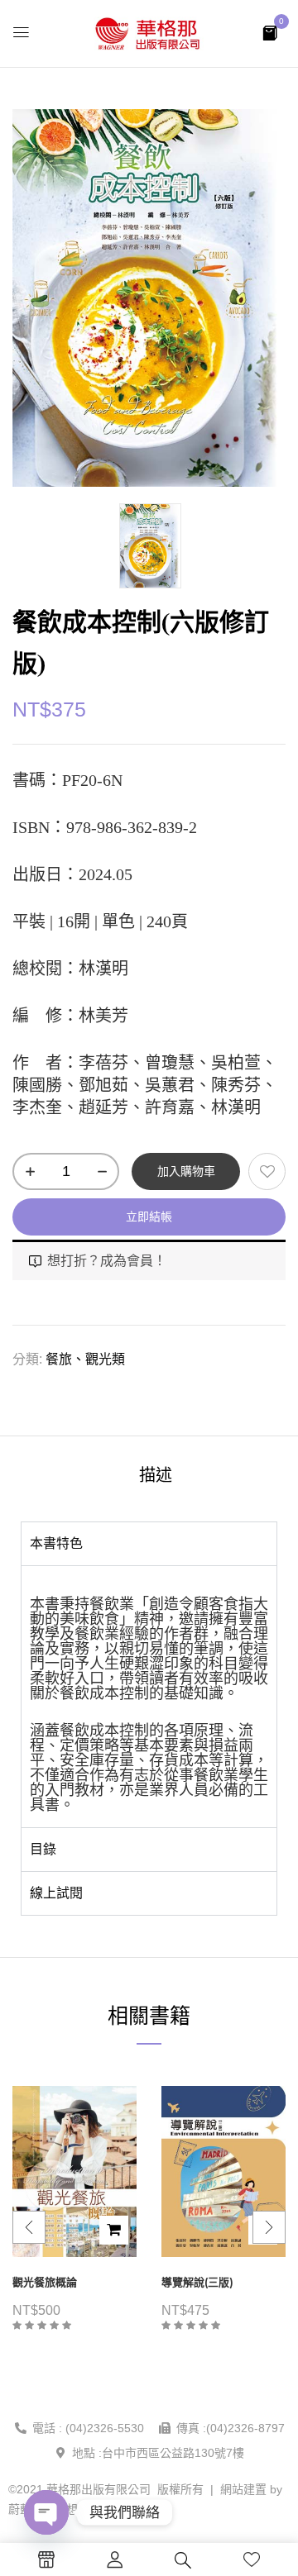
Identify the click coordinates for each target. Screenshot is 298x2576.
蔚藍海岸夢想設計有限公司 (78, 2509)
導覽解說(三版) (197, 2282)
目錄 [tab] (43, 1849)
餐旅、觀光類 (85, 1359)
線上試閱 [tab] (56, 1893)
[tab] (156, 1475)
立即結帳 (149, 1217)
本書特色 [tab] (56, 1543)
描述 (156, 1475)
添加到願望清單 (267, 1171)
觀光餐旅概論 (45, 2282)
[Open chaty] (46, 2512)
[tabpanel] (149, 1696)
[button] (270, 32)
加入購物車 (186, 1171)
